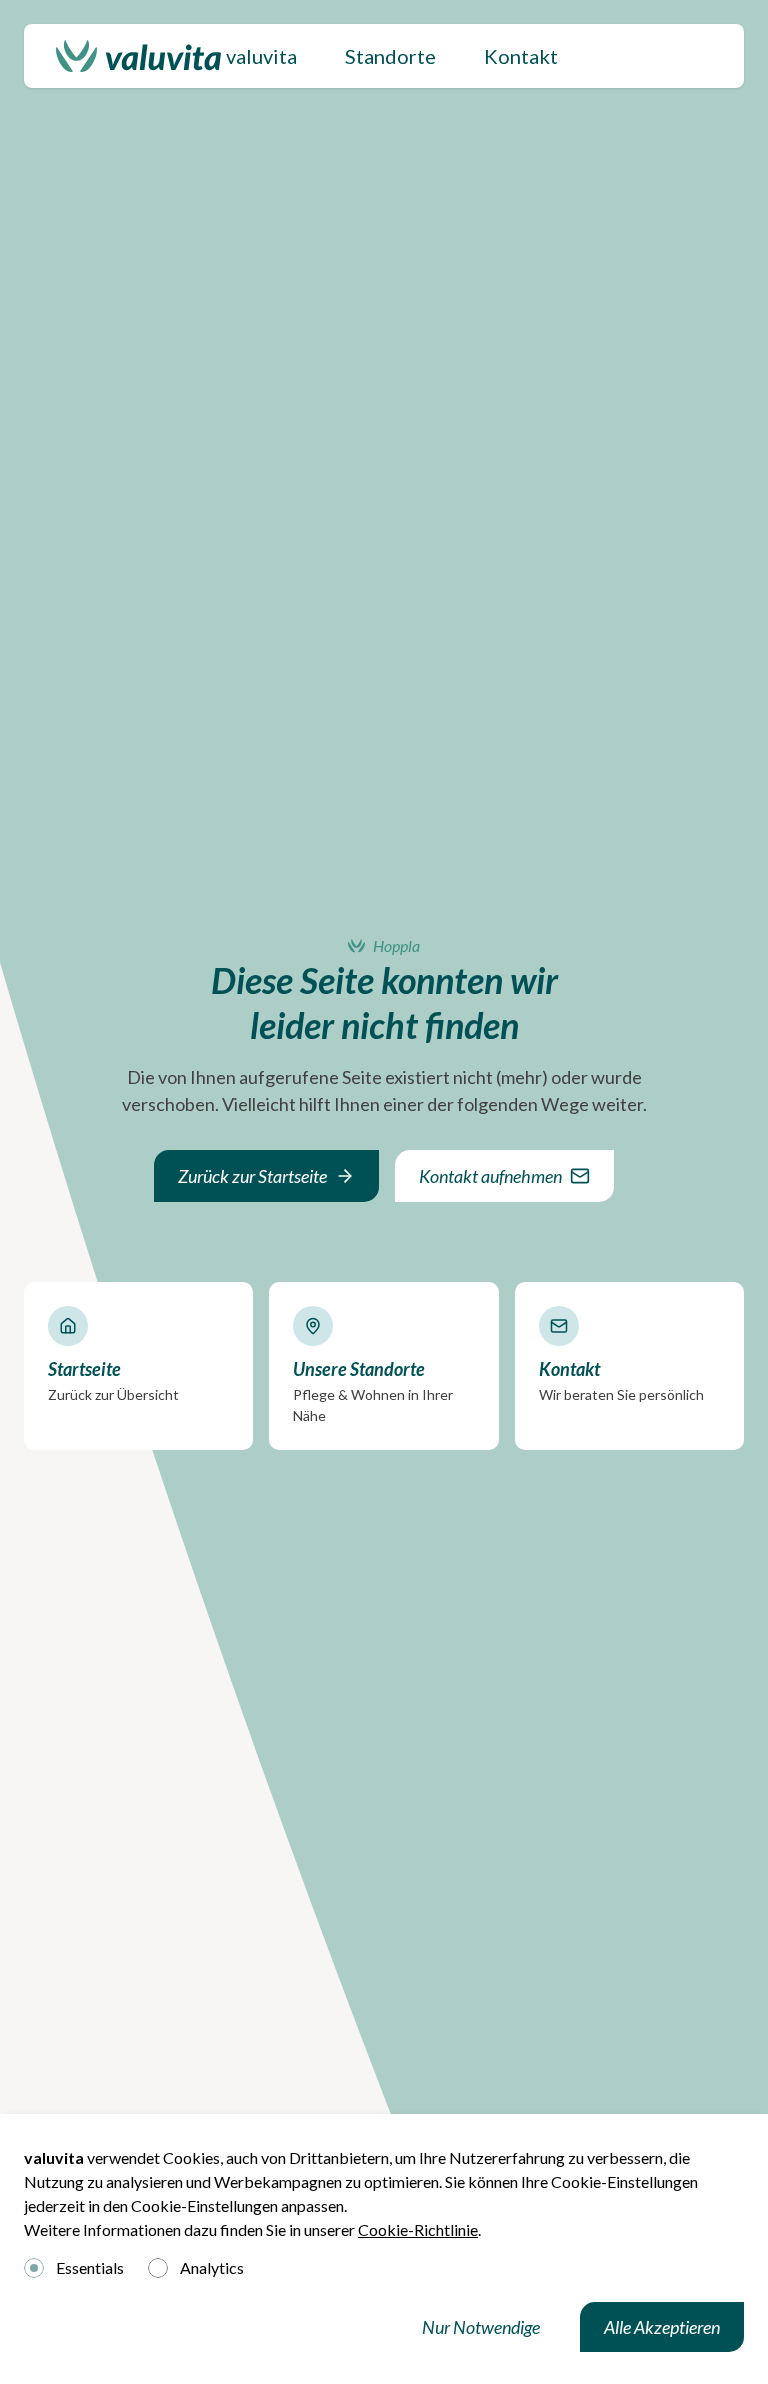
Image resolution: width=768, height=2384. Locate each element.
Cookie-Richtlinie (418, 2229)
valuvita (261, 56)
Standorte (390, 56)
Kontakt (521, 56)
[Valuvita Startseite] (138, 56)
